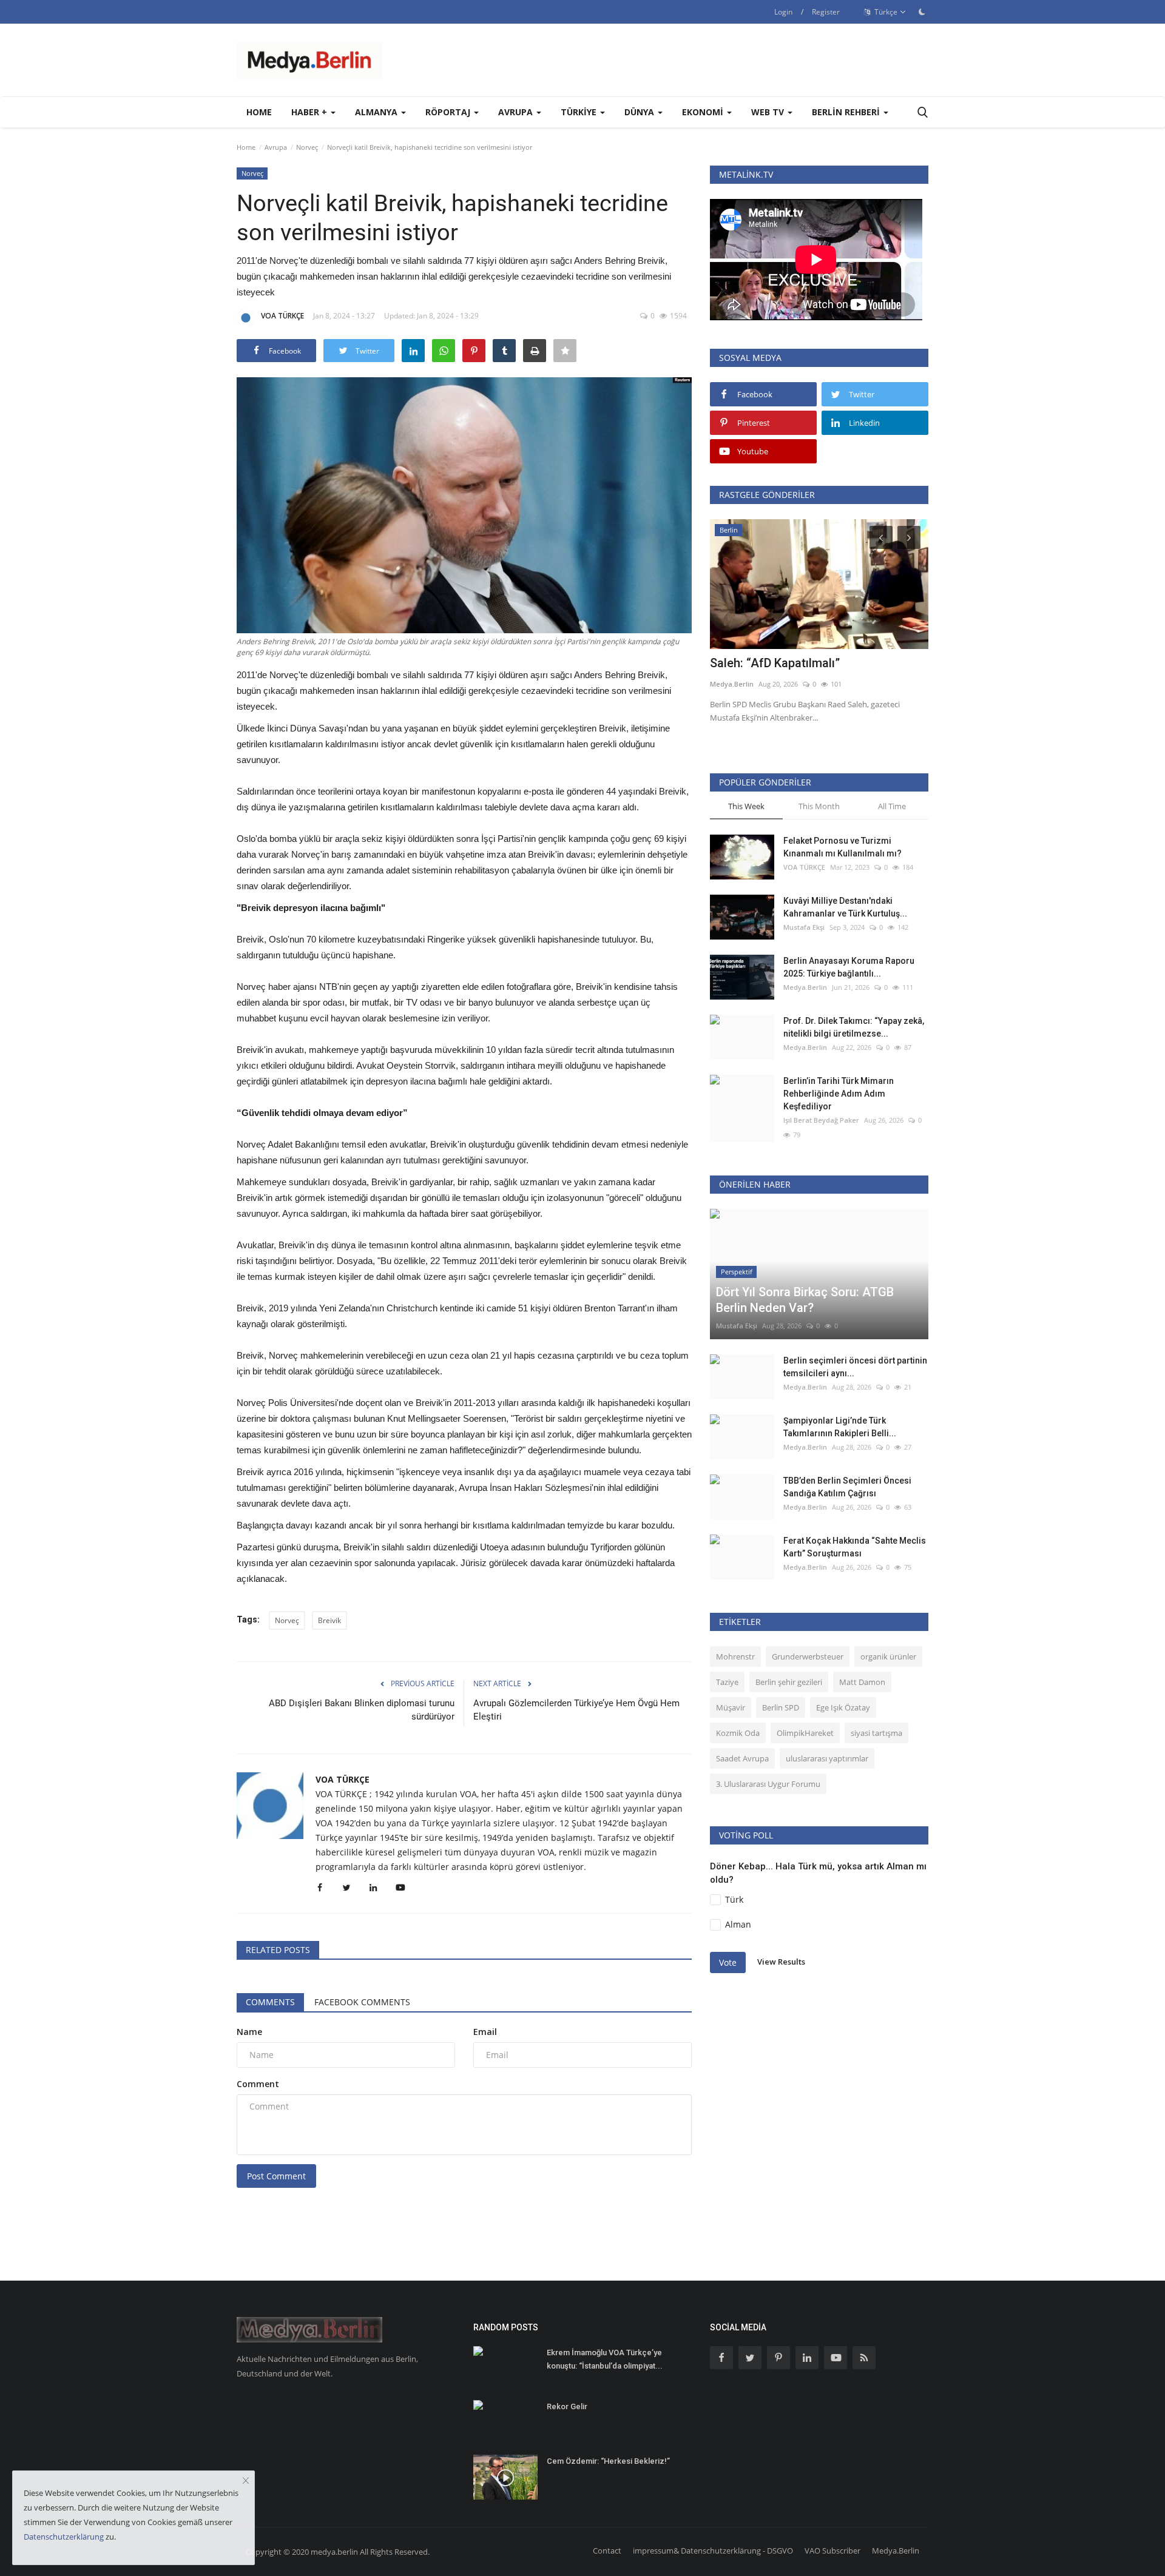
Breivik (329, 1620)
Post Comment (276, 2176)
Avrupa (276, 147)
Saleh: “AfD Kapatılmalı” (775, 663)
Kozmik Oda (738, 1733)
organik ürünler (888, 1656)
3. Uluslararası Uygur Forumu (768, 1784)
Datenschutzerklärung (64, 2537)
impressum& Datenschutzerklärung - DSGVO (713, 2551)
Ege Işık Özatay (843, 1707)
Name (249, 2032)
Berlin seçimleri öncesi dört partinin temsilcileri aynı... (855, 1367)
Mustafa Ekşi (804, 927)
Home (259, 112)
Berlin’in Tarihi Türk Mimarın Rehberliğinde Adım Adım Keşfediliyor (839, 1094)
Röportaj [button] (449, 112)
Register (826, 12)
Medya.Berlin (732, 684)
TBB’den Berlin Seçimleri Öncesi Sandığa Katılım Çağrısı (847, 1487)
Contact (607, 2551)
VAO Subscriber (832, 2551)
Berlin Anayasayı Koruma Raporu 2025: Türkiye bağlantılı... (849, 967)
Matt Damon (862, 1682)
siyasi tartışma (876, 1733)
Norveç (307, 147)
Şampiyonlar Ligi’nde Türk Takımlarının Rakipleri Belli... (840, 1427)
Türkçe (885, 12)
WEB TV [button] (769, 112)
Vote (728, 1962)
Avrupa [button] (517, 112)
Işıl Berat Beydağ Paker (821, 1120)
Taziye (727, 1682)
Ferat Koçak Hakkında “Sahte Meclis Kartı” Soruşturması (855, 1547)
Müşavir (731, 1707)
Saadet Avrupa (742, 1758)
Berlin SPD (781, 1707)
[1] (922, 12)
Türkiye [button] (580, 112)
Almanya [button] (377, 112)
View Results (781, 1962)
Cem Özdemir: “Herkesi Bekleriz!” (608, 2461)
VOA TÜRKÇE (282, 316)
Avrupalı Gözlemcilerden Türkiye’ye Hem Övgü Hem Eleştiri (576, 1710)
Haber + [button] (310, 112)
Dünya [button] (640, 112)
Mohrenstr (735, 1656)
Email (485, 2032)
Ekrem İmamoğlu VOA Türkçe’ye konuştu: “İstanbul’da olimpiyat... (605, 2359)
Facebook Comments (362, 2002)
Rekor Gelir (567, 2406)
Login (783, 12)
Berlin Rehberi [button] (847, 112)
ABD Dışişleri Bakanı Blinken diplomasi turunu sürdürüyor (362, 1710)
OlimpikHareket (805, 1733)
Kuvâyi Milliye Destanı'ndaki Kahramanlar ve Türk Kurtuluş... (845, 907)
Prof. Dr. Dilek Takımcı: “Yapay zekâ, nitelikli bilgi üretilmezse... (854, 1027)
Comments (270, 2002)
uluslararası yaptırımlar (827, 1758)
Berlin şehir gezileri (789, 1682)
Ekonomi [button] (704, 112)
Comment (258, 2084)
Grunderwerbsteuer (808, 1656)
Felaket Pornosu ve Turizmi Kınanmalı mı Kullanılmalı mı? (843, 847)
